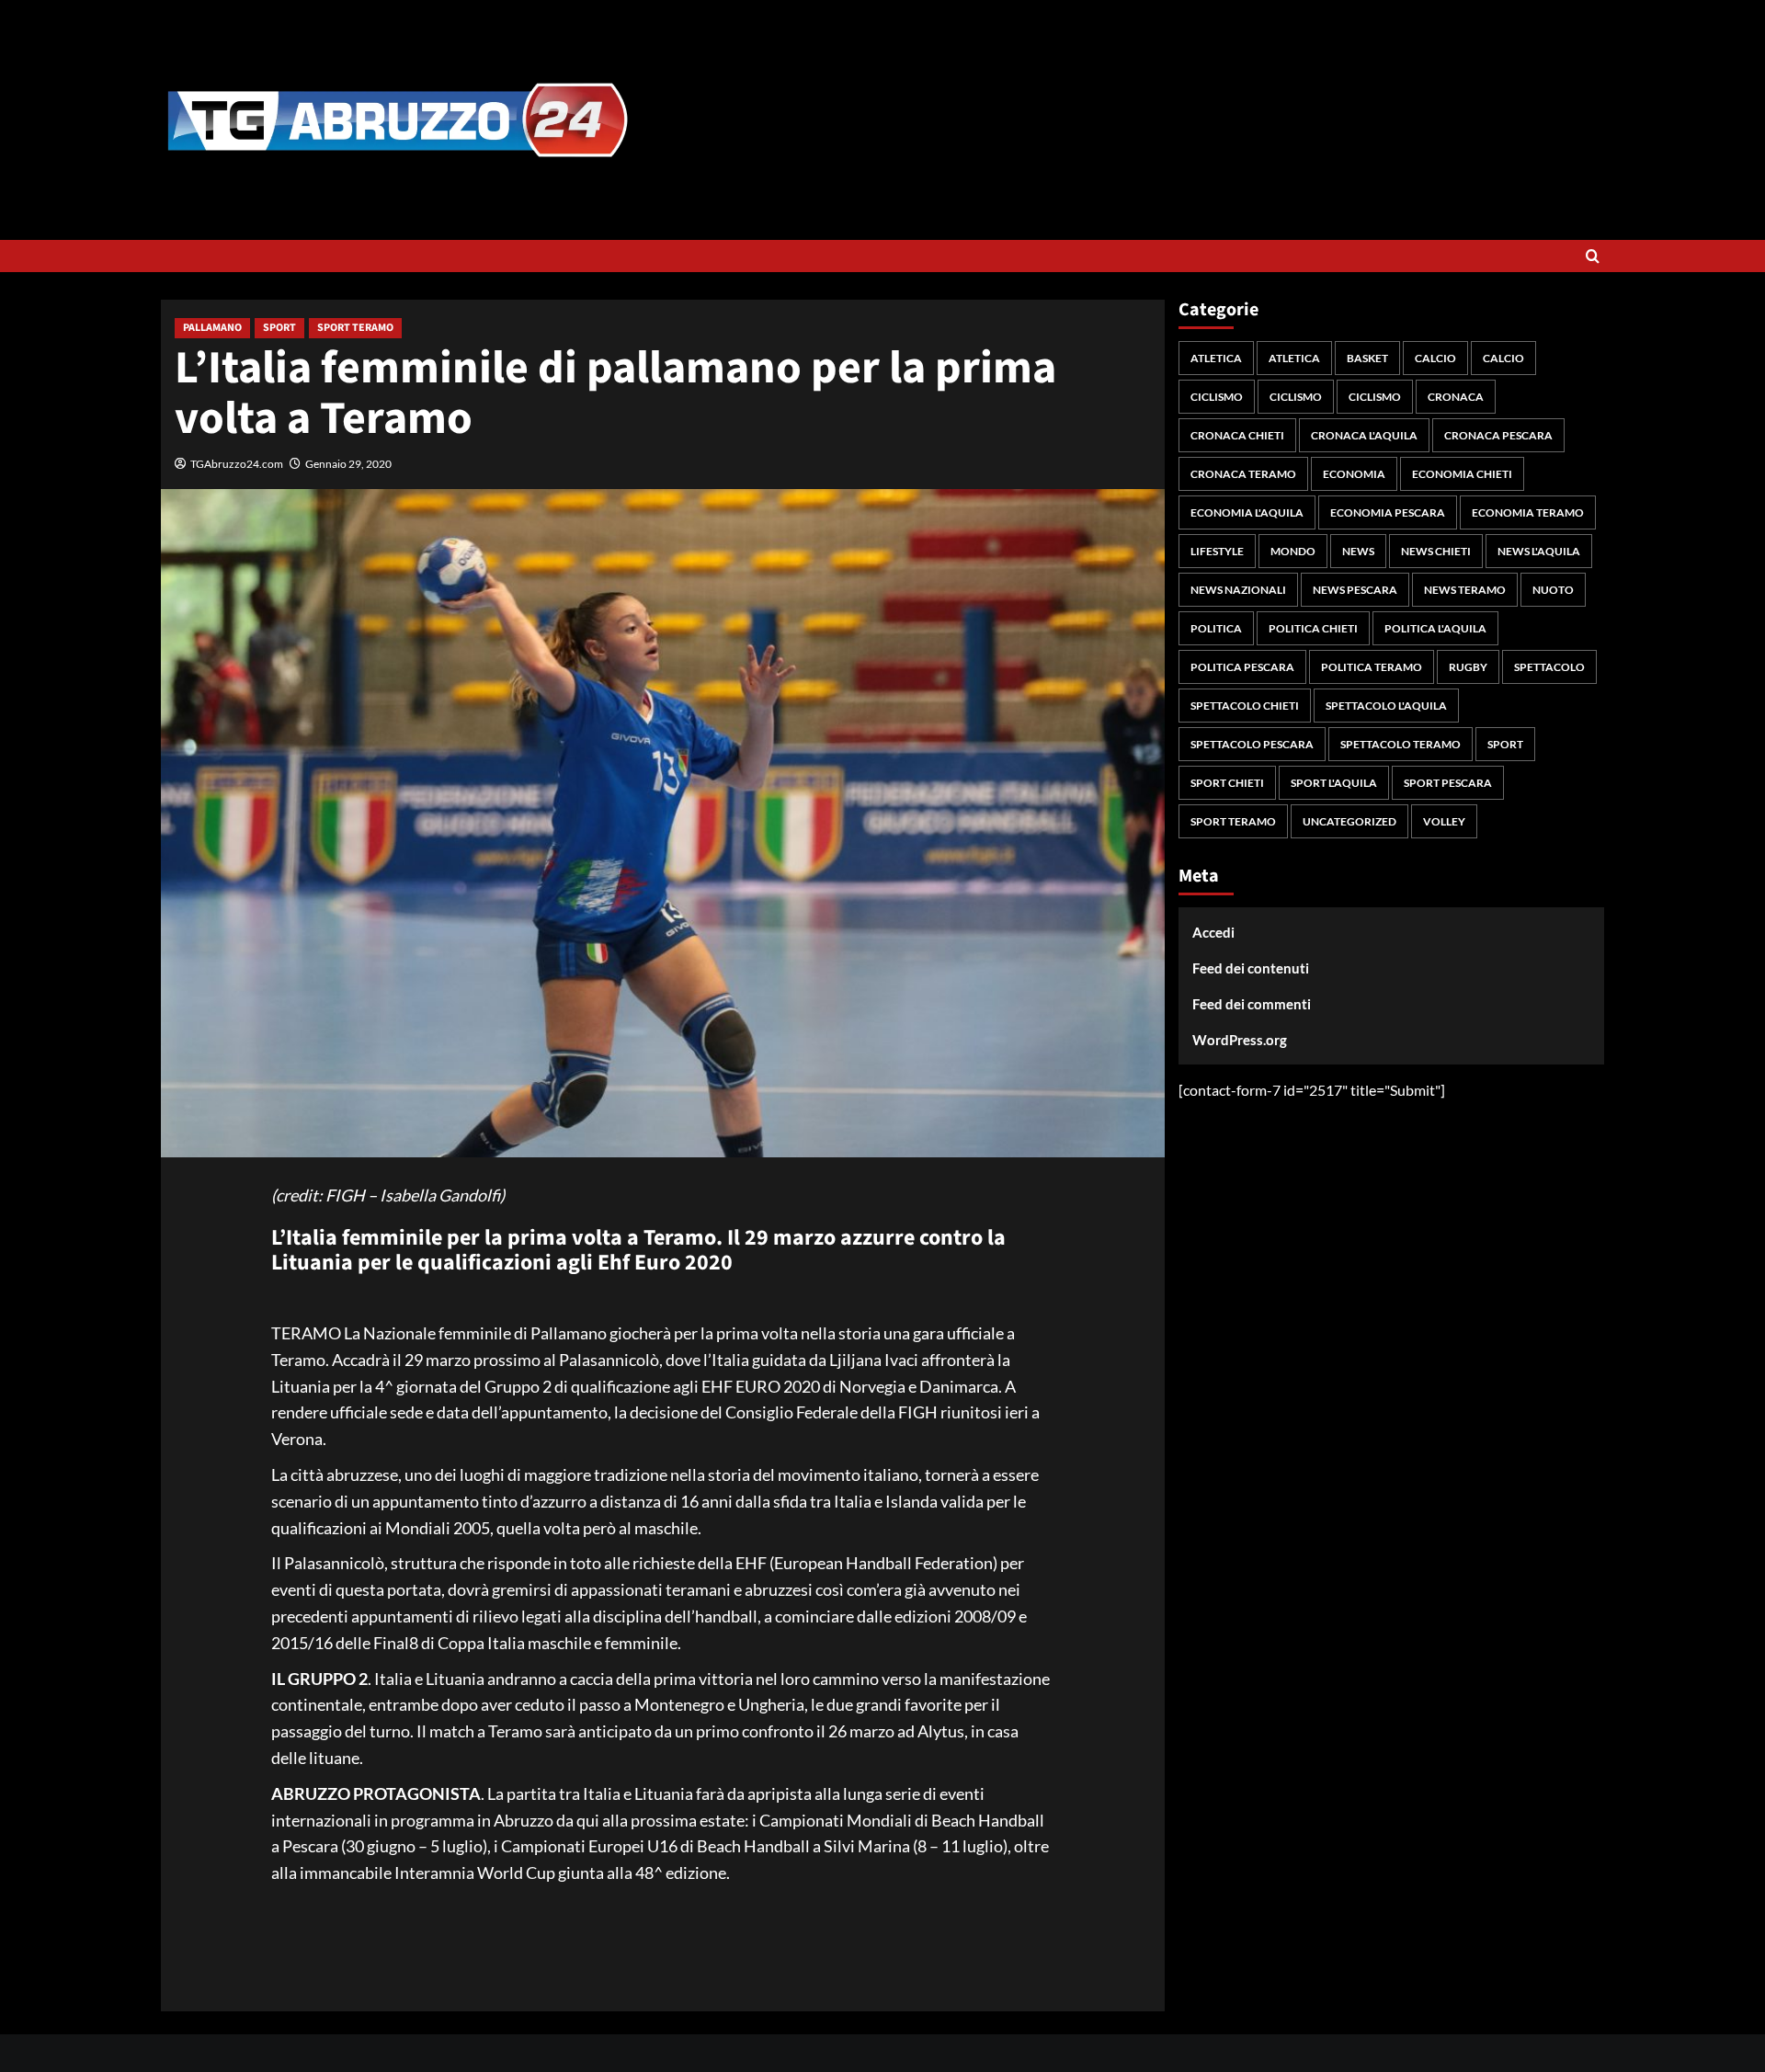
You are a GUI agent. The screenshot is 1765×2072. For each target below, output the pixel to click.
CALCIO (1435, 358)
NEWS (1358, 551)
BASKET (1367, 358)
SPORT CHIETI (1227, 783)
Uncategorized (1349, 821)
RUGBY (1468, 667)
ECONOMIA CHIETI (1462, 474)
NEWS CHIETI (1436, 551)
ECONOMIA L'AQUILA (1247, 512)
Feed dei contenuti (1251, 968)
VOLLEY (1444, 821)
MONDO (1293, 551)
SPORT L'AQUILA (1334, 783)
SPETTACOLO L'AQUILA (1386, 706)
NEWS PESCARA (1355, 590)
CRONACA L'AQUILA (1364, 435)
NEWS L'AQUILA (1539, 551)
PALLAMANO (212, 328)
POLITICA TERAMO (1372, 667)
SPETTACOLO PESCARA (1252, 744)
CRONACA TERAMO (1243, 474)
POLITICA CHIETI (1313, 628)
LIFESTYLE (1217, 551)
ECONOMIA (1354, 474)
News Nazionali (1238, 590)
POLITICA (1216, 628)
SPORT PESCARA (1448, 783)
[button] (1593, 256)
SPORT (279, 328)
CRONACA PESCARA (1498, 435)
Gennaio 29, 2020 (348, 464)
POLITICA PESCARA (1242, 667)
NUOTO (1553, 590)
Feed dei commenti (1252, 1004)
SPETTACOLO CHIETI (1245, 706)
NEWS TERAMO (1465, 590)
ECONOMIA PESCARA (1388, 512)
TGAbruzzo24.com (237, 464)
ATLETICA (1216, 358)
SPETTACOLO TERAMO (1401, 744)
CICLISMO (1217, 397)
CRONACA (1456, 397)
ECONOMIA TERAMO (1528, 512)
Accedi (1213, 932)
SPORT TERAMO (355, 328)
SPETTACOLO (1549, 667)
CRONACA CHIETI (1237, 435)
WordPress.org (1240, 1040)
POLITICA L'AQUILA (1435, 628)
